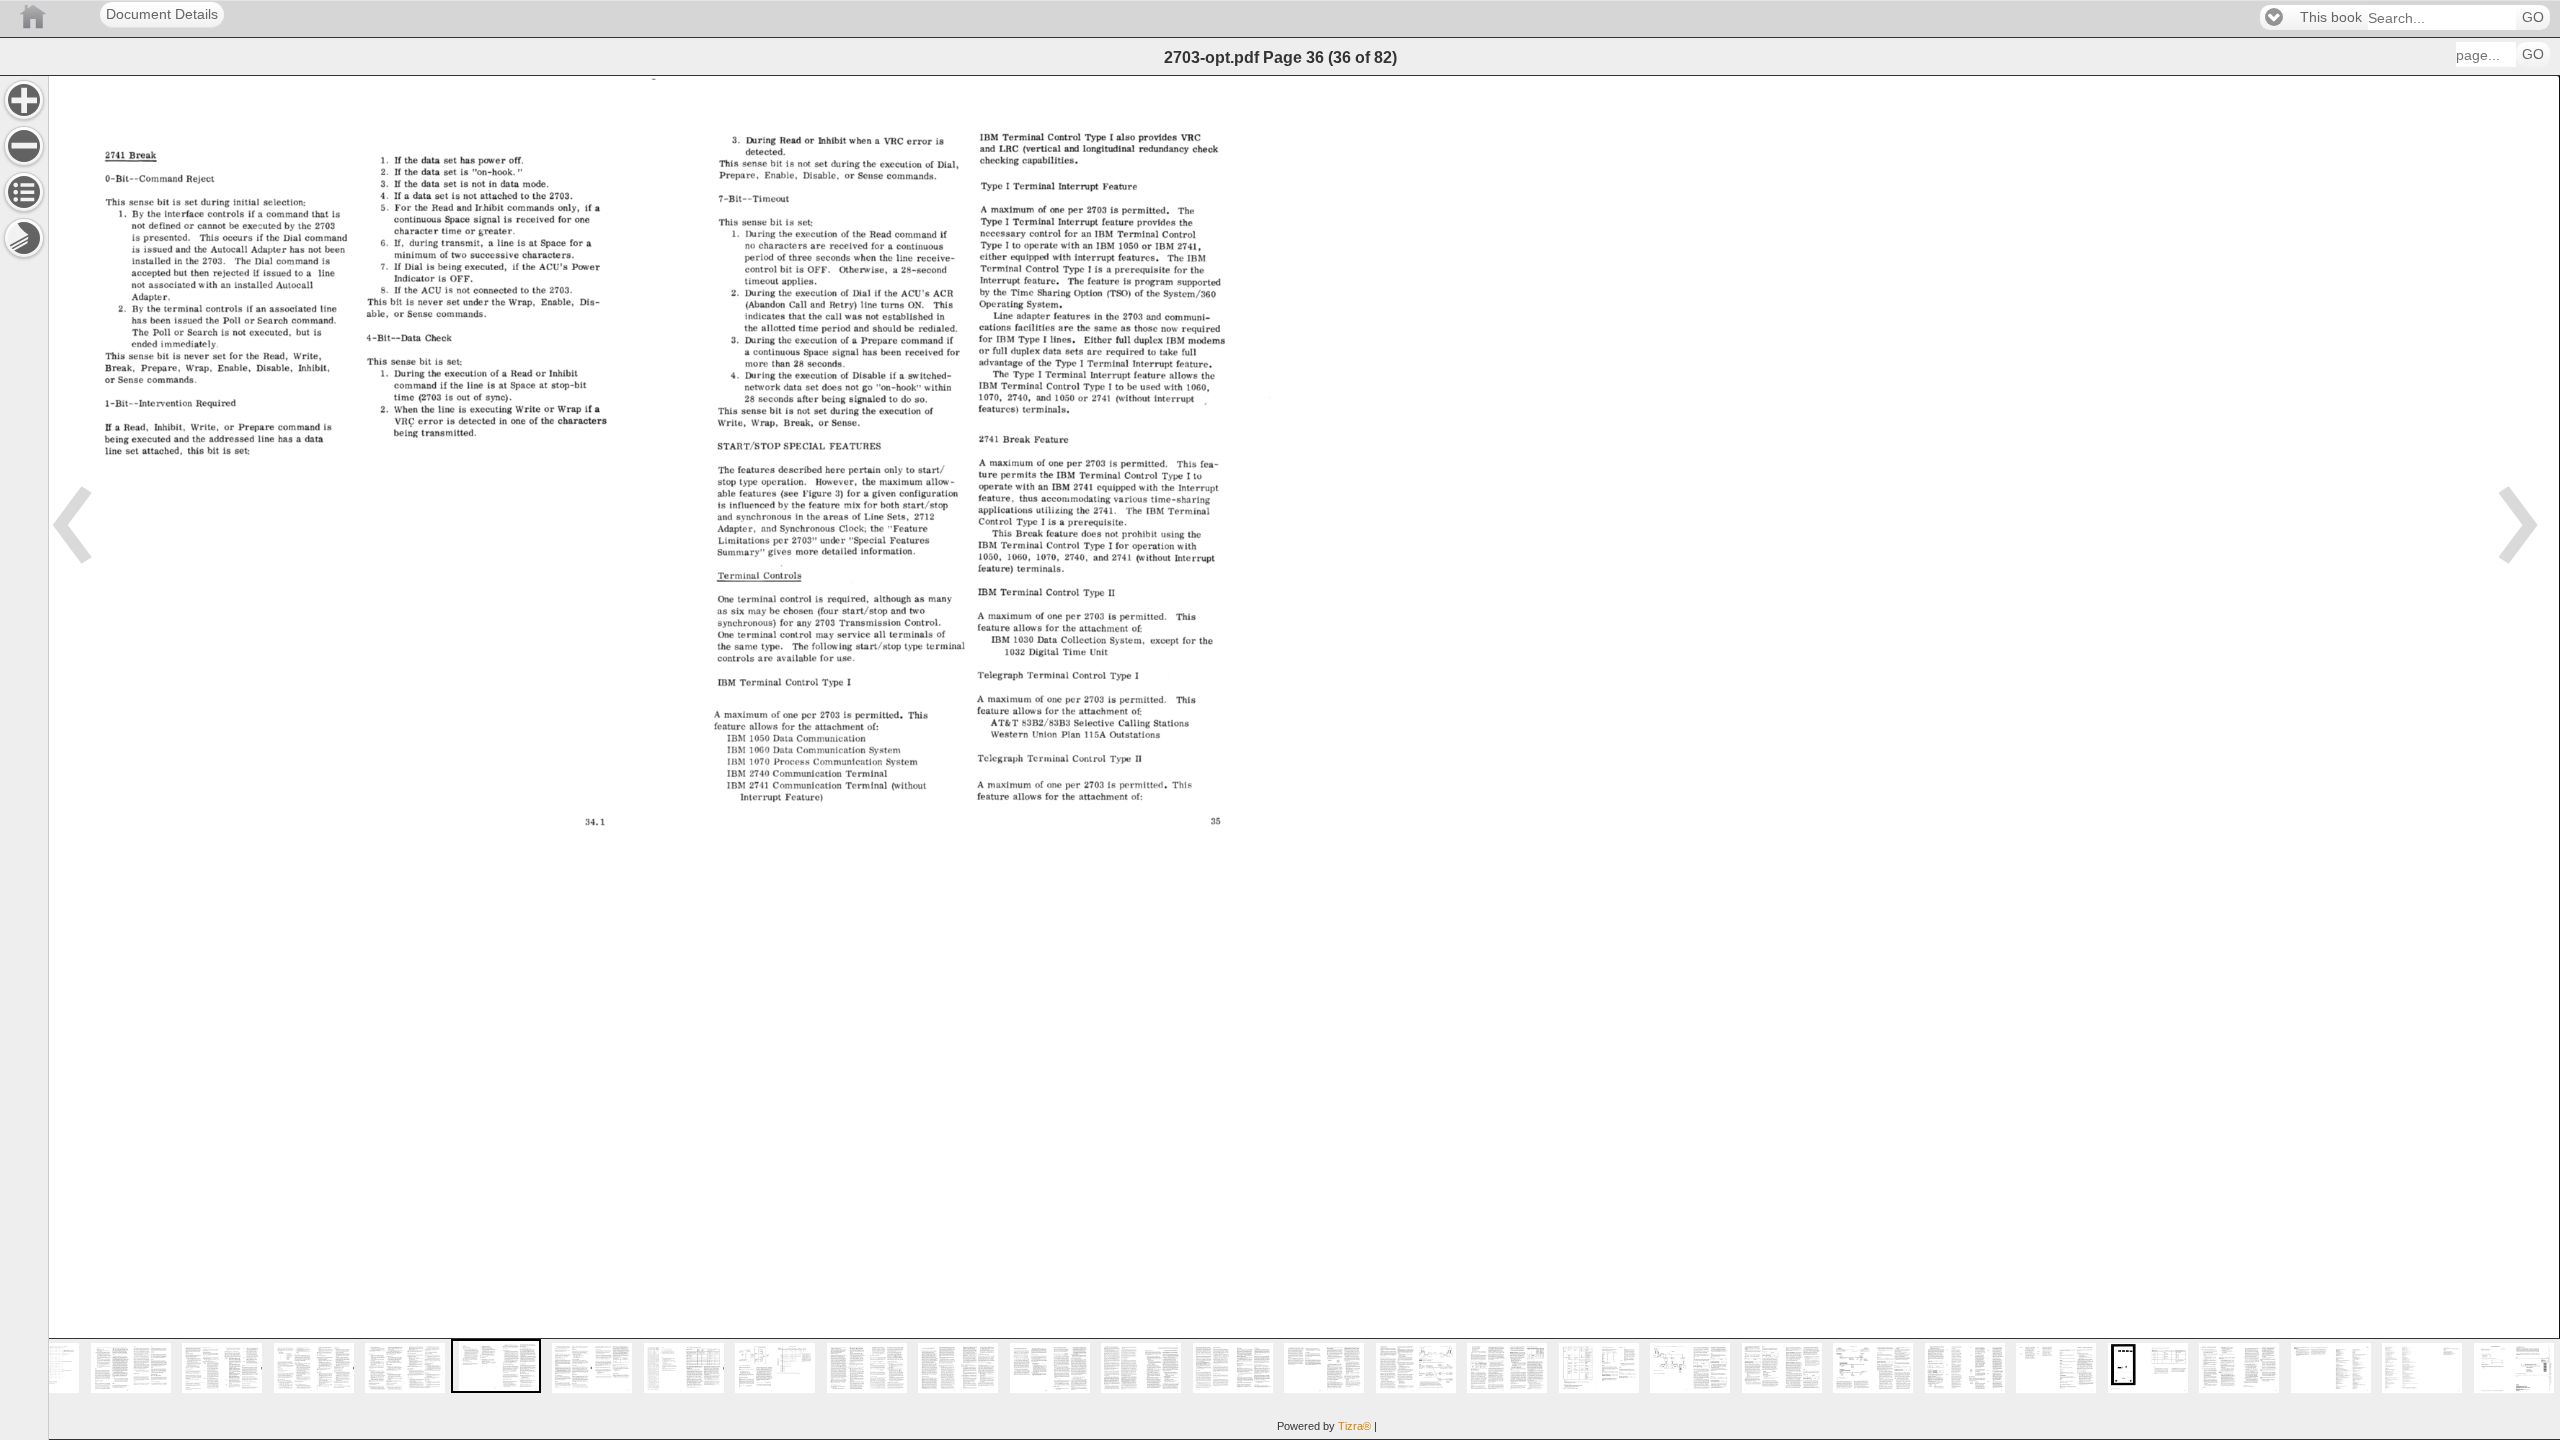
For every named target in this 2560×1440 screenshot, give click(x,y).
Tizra (1354, 1426)
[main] (1304, 757)
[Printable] (24, 238)
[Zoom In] (24, 100)
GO (2533, 17)
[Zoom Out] (24, 146)
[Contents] (24, 192)
